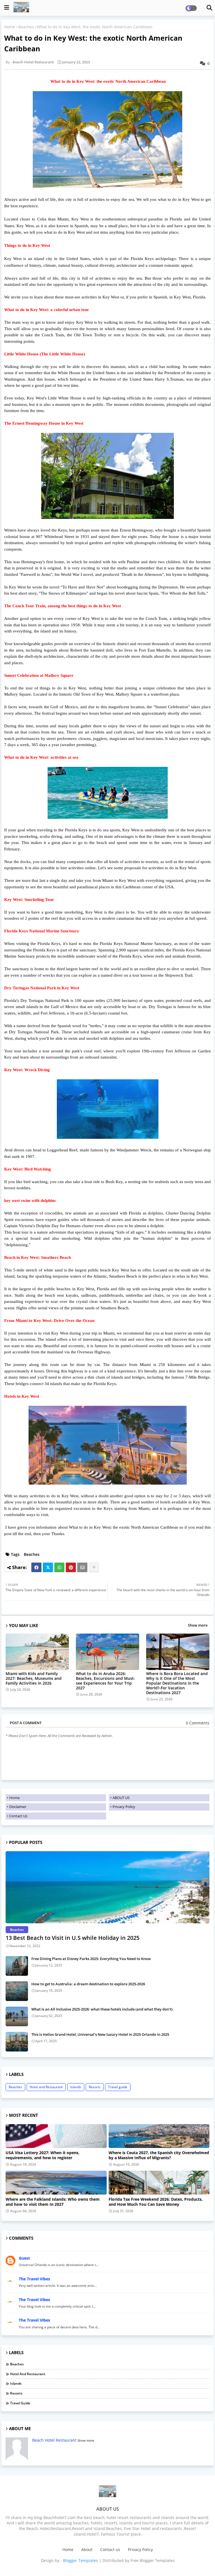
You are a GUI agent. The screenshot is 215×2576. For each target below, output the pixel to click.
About (87, 2549)
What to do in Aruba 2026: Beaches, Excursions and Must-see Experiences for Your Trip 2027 (106, 1681)
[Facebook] (36, 1567)
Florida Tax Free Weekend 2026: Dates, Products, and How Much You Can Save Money (156, 2202)
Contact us (110, 2549)
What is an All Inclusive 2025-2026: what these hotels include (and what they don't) (102, 2009)
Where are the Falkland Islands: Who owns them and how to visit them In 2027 (53, 2202)
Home (10, 27)
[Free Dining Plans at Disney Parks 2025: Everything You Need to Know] (17, 1966)
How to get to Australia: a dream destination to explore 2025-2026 (88, 1984)
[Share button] (94, 1567)
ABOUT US (121, 1798)
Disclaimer (18, 1807)
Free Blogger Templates (153, 2560)
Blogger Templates (80, 2560)
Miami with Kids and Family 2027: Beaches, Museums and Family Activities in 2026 (34, 1678)
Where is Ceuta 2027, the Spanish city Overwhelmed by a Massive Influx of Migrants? (159, 2155)
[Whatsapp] (59, 1567)
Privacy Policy (124, 1807)
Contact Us (18, 1816)
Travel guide (118, 2087)
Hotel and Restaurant (46, 2087)
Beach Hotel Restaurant (54, 2440)
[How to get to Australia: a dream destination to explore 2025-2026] (17, 1991)
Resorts (95, 2087)
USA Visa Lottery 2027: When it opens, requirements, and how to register (43, 2155)
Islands (76, 2087)
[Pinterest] (71, 1567)
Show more (198, 1625)
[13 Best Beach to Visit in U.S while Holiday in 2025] (107, 1887)
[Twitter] (48, 1567)
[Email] (82, 1567)
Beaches (26, 27)
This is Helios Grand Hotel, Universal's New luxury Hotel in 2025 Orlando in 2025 (100, 2034)
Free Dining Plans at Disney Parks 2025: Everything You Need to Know (91, 1959)
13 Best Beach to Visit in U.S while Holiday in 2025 (73, 1938)
